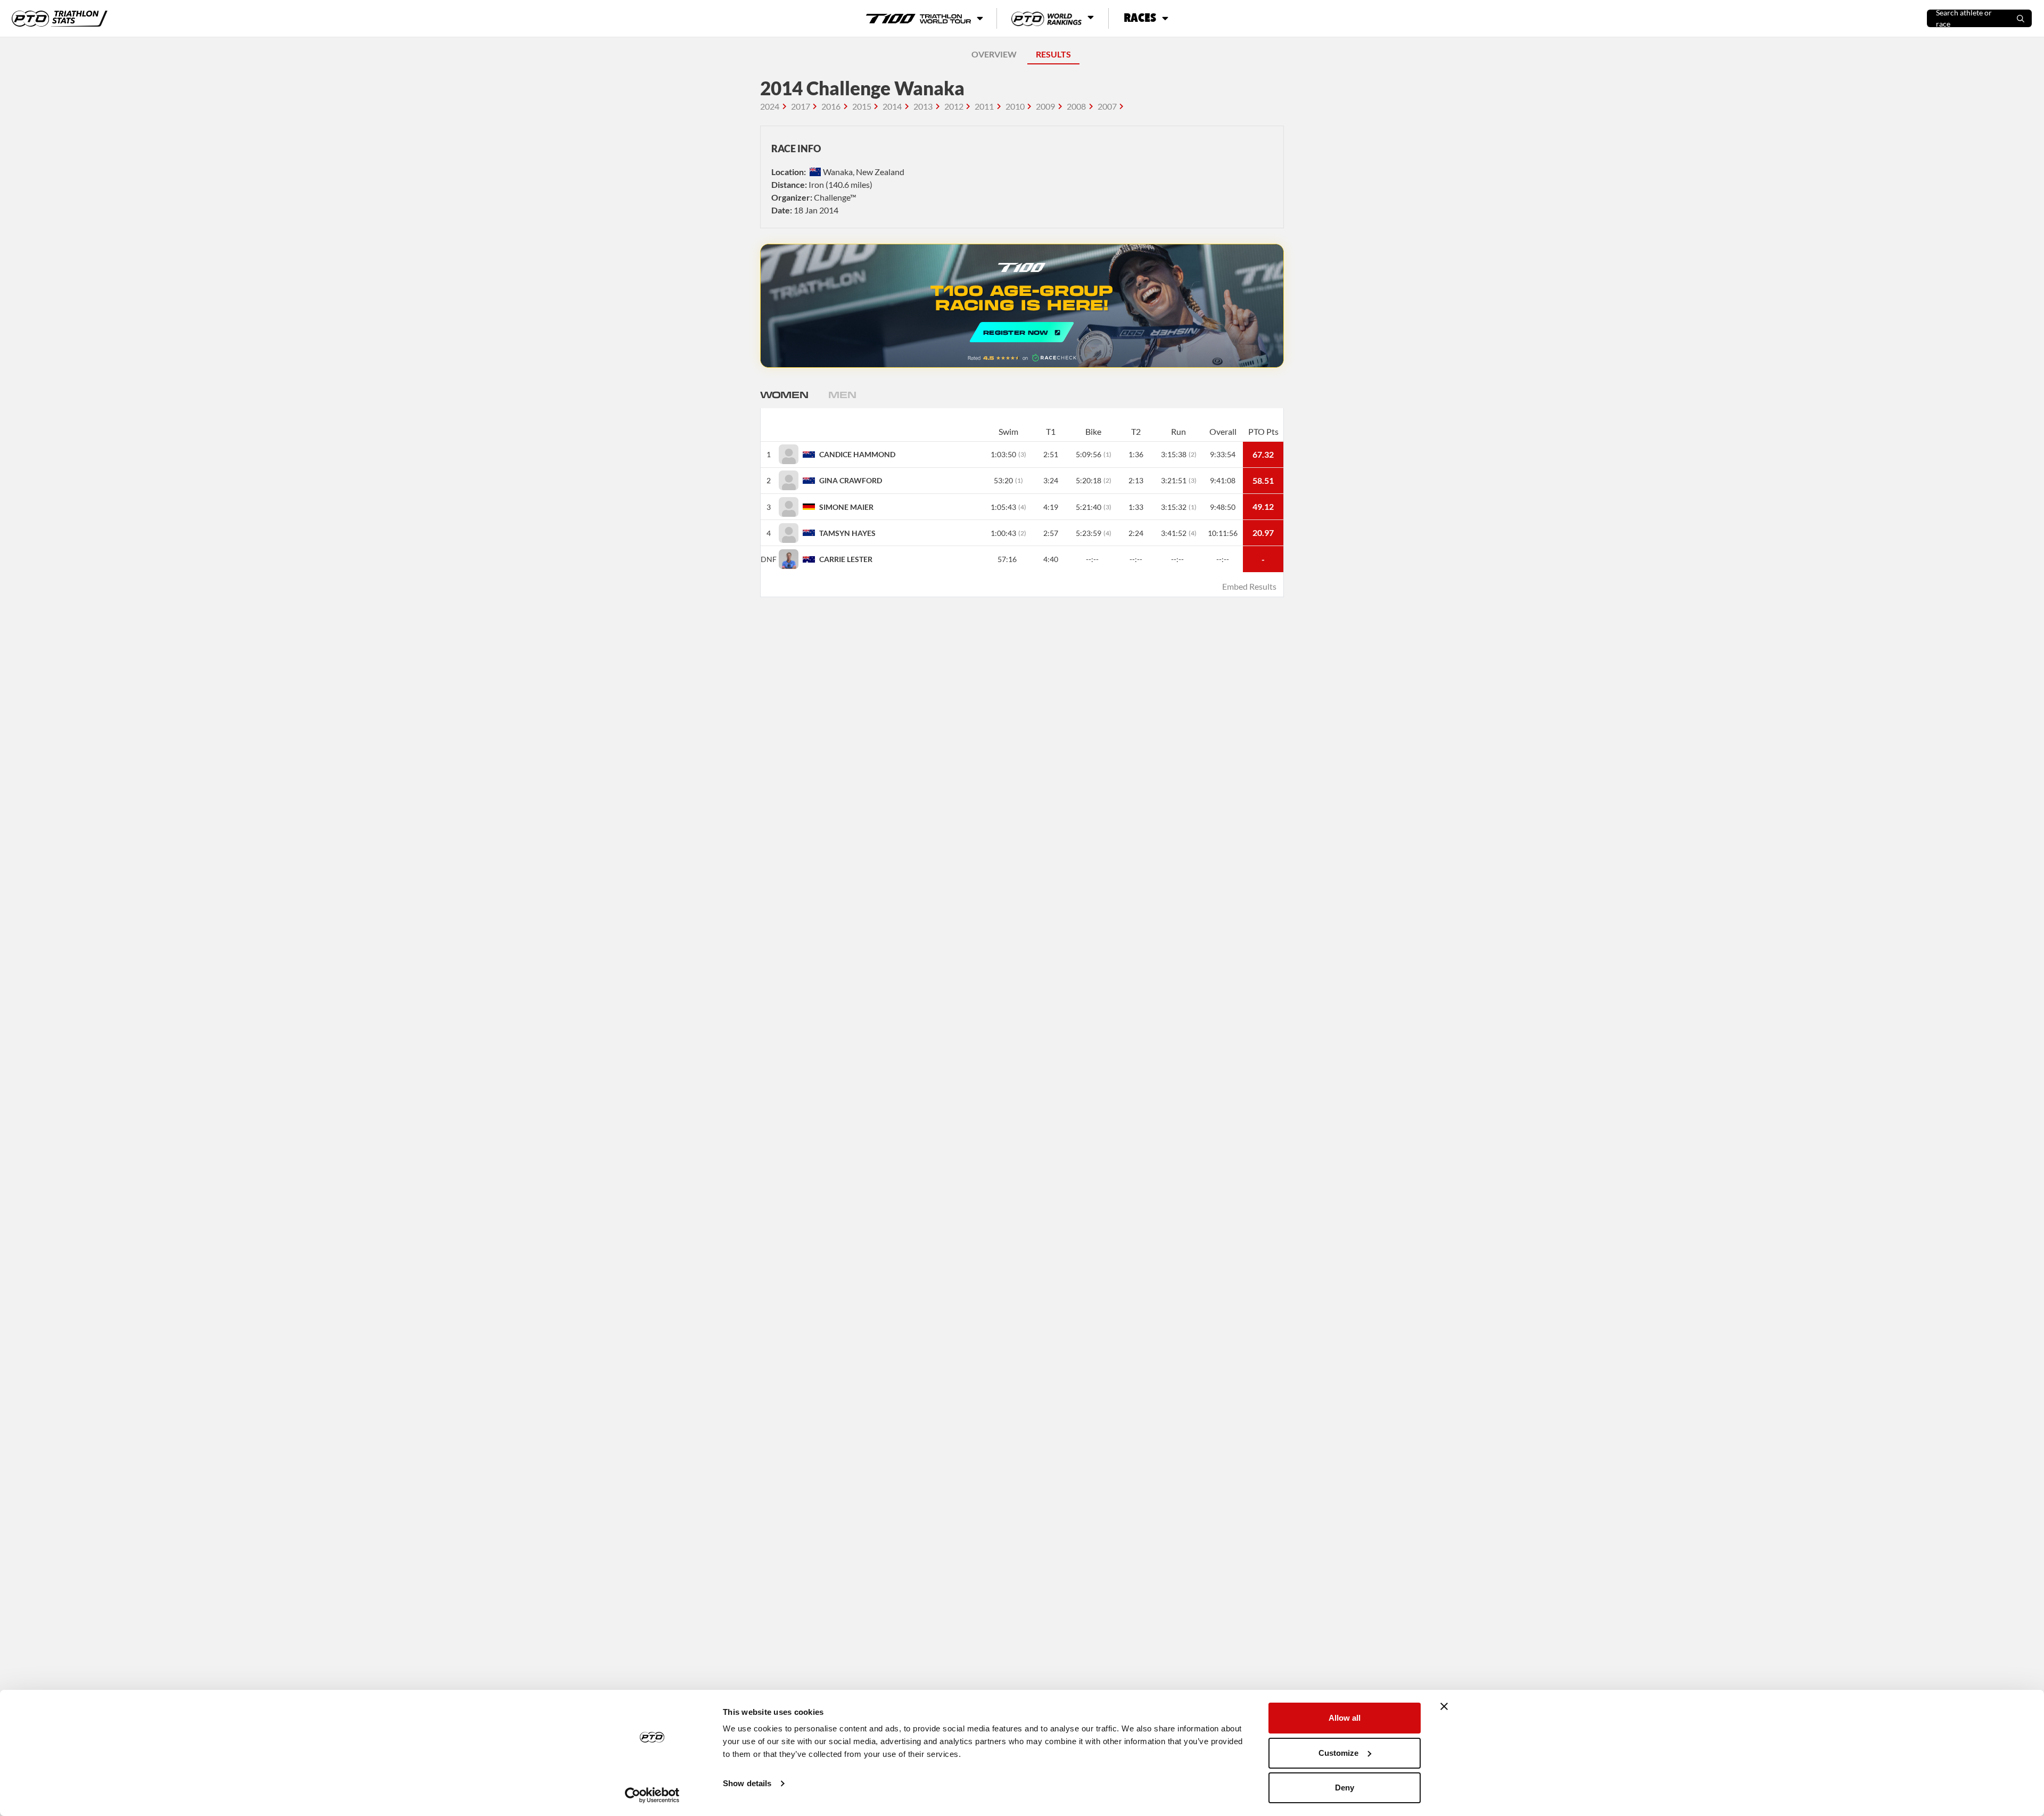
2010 (1015, 106)
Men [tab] (842, 394)
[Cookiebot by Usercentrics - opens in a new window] (652, 1795)
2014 (892, 106)
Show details (747, 1783)
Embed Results (1249, 586)
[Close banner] (1444, 1706)
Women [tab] (784, 394)
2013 (923, 106)
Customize (1338, 1753)
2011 (984, 106)
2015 (862, 106)
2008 (1076, 106)
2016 (831, 106)
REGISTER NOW (1022, 306)
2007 (1107, 106)
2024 (770, 106)
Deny (1345, 1788)
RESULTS (1053, 54)
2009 (1045, 106)
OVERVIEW (994, 54)
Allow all (1345, 1718)
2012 (954, 106)
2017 (801, 106)
